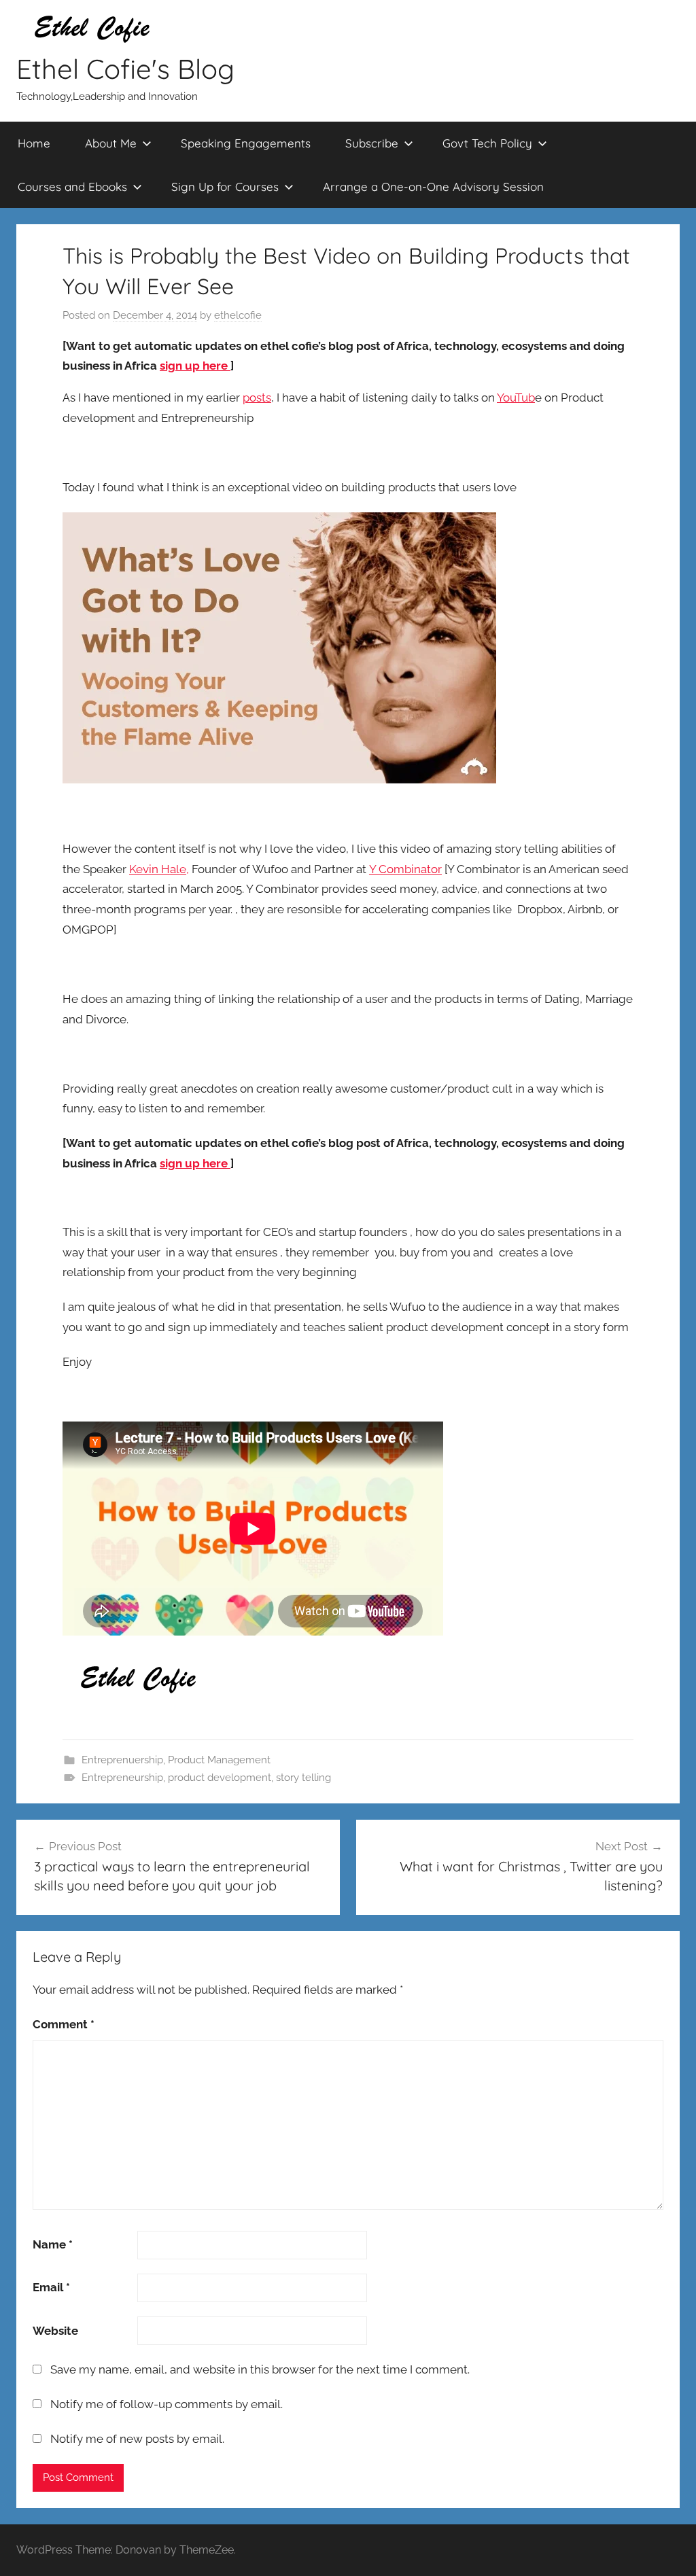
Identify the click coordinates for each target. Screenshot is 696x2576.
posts (257, 398)
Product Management (219, 1760)
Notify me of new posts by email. (137, 2439)
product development (220, 1778)
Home (34, 143)
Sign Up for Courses (225, 187)
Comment (64, 2024)
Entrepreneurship (122, 1778)
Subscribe (372, 143)
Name (53, 2244)
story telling (303, 1778)
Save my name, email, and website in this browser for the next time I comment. (260, 2369)
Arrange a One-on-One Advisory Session (433, 187)
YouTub (516, 398)
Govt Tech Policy (487, 143)
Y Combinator (405, 869)
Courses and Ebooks (72, 187)
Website (55, 2331)
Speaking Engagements (246, 143)
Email (51, 2287)
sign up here (195, 366)
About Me (111, 143)
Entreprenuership (122, 1760)
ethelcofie (238, 315)
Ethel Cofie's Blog (125, 69)
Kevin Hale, (159, 869)
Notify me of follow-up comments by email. (167, 2404)
